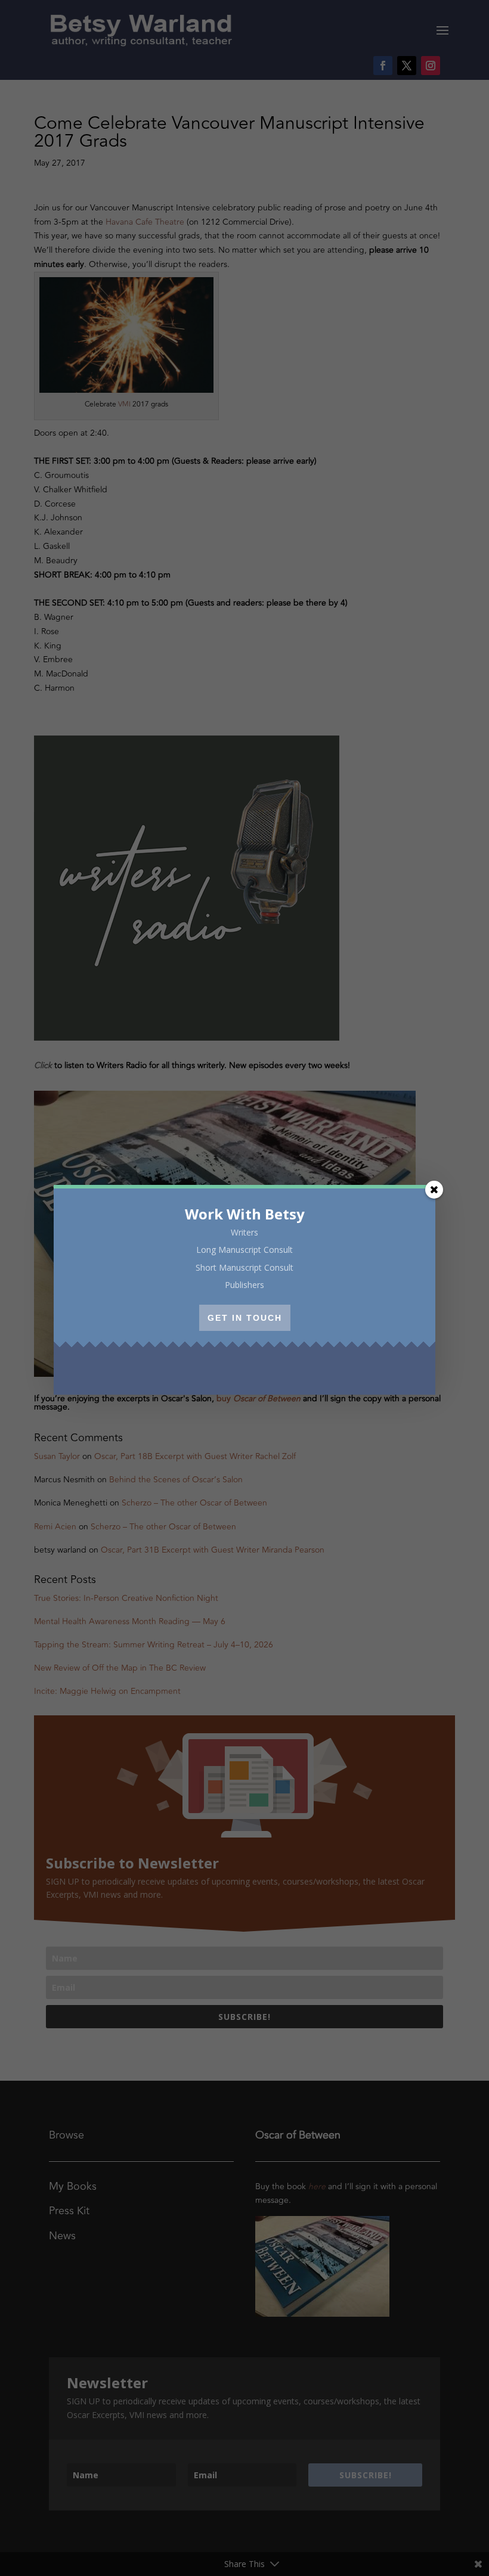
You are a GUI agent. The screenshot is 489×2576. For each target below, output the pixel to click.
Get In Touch (245, 1318)
